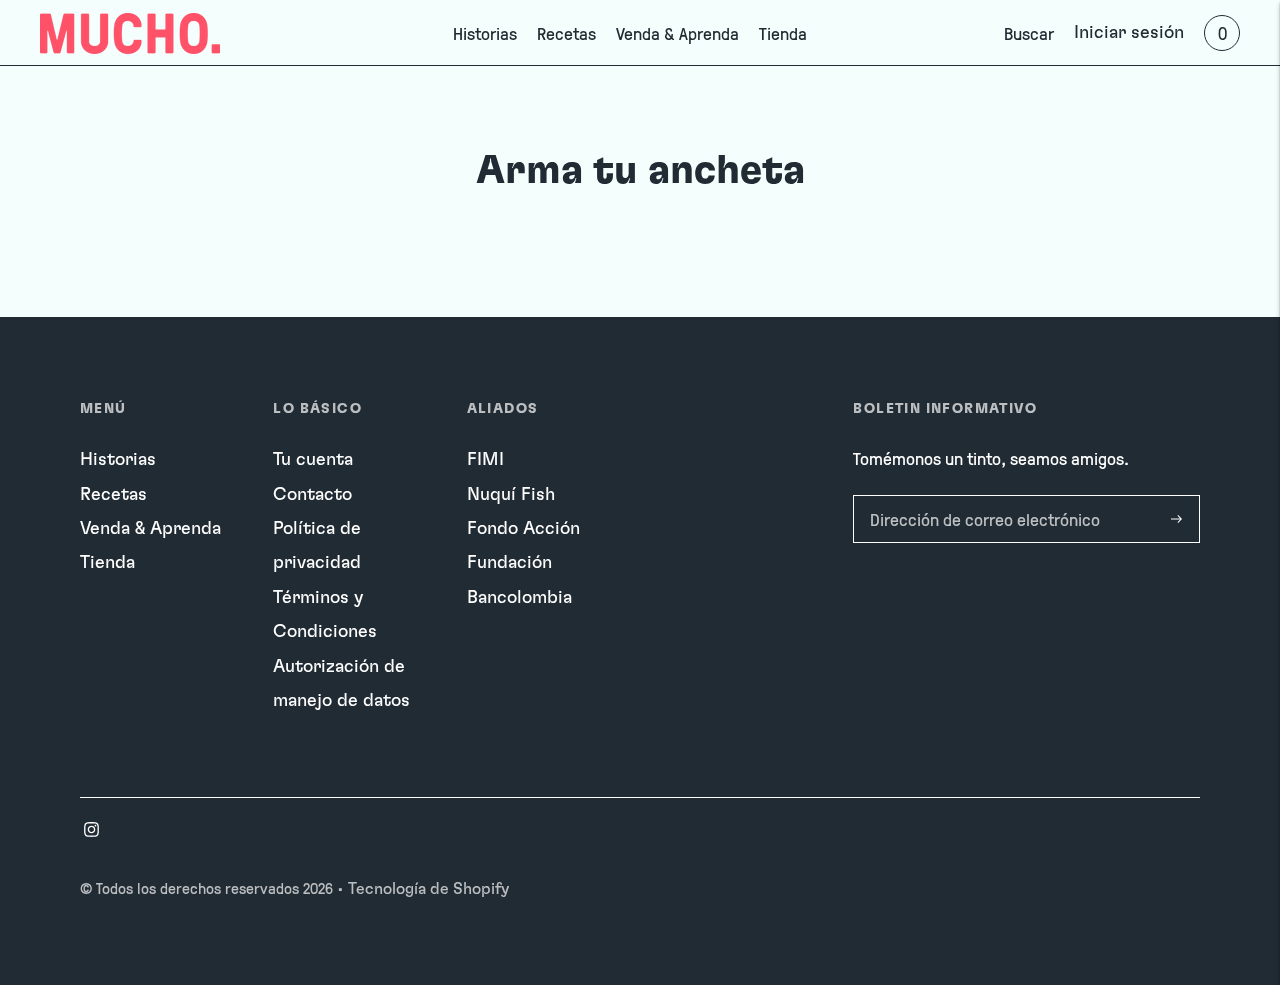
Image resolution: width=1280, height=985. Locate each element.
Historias (485, 33)
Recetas (566, 33)
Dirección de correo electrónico (978, 498)
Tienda (783, 33)
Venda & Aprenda (677, 33)
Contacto (312, 495)
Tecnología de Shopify (428, 889)
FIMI (485, 460)
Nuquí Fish (511, 495)
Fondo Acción (523, 529)
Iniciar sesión (1129, 33)
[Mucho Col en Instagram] (91, 832)
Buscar (1029, 33)
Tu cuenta (313, 460)
